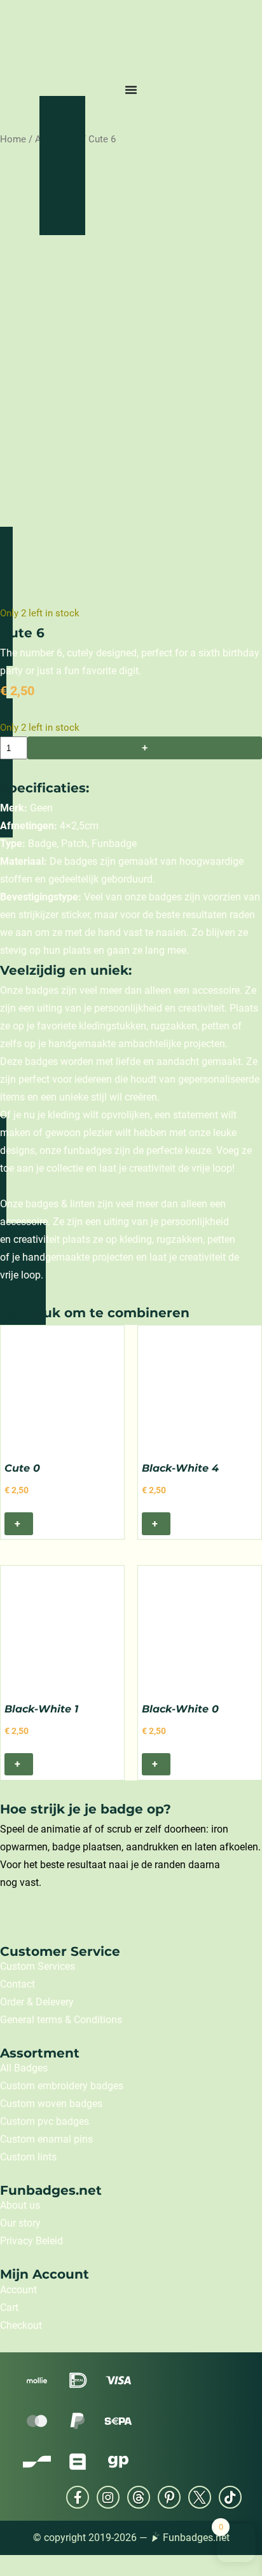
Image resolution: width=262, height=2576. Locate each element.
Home (13, 139)
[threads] (139, 2497)
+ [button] (18, 1523)
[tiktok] (230, 2497)
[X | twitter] (200, 2497)
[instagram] (108, 2497)
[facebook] (78, 2497)
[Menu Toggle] (131, 90)
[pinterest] (169, 2497)
